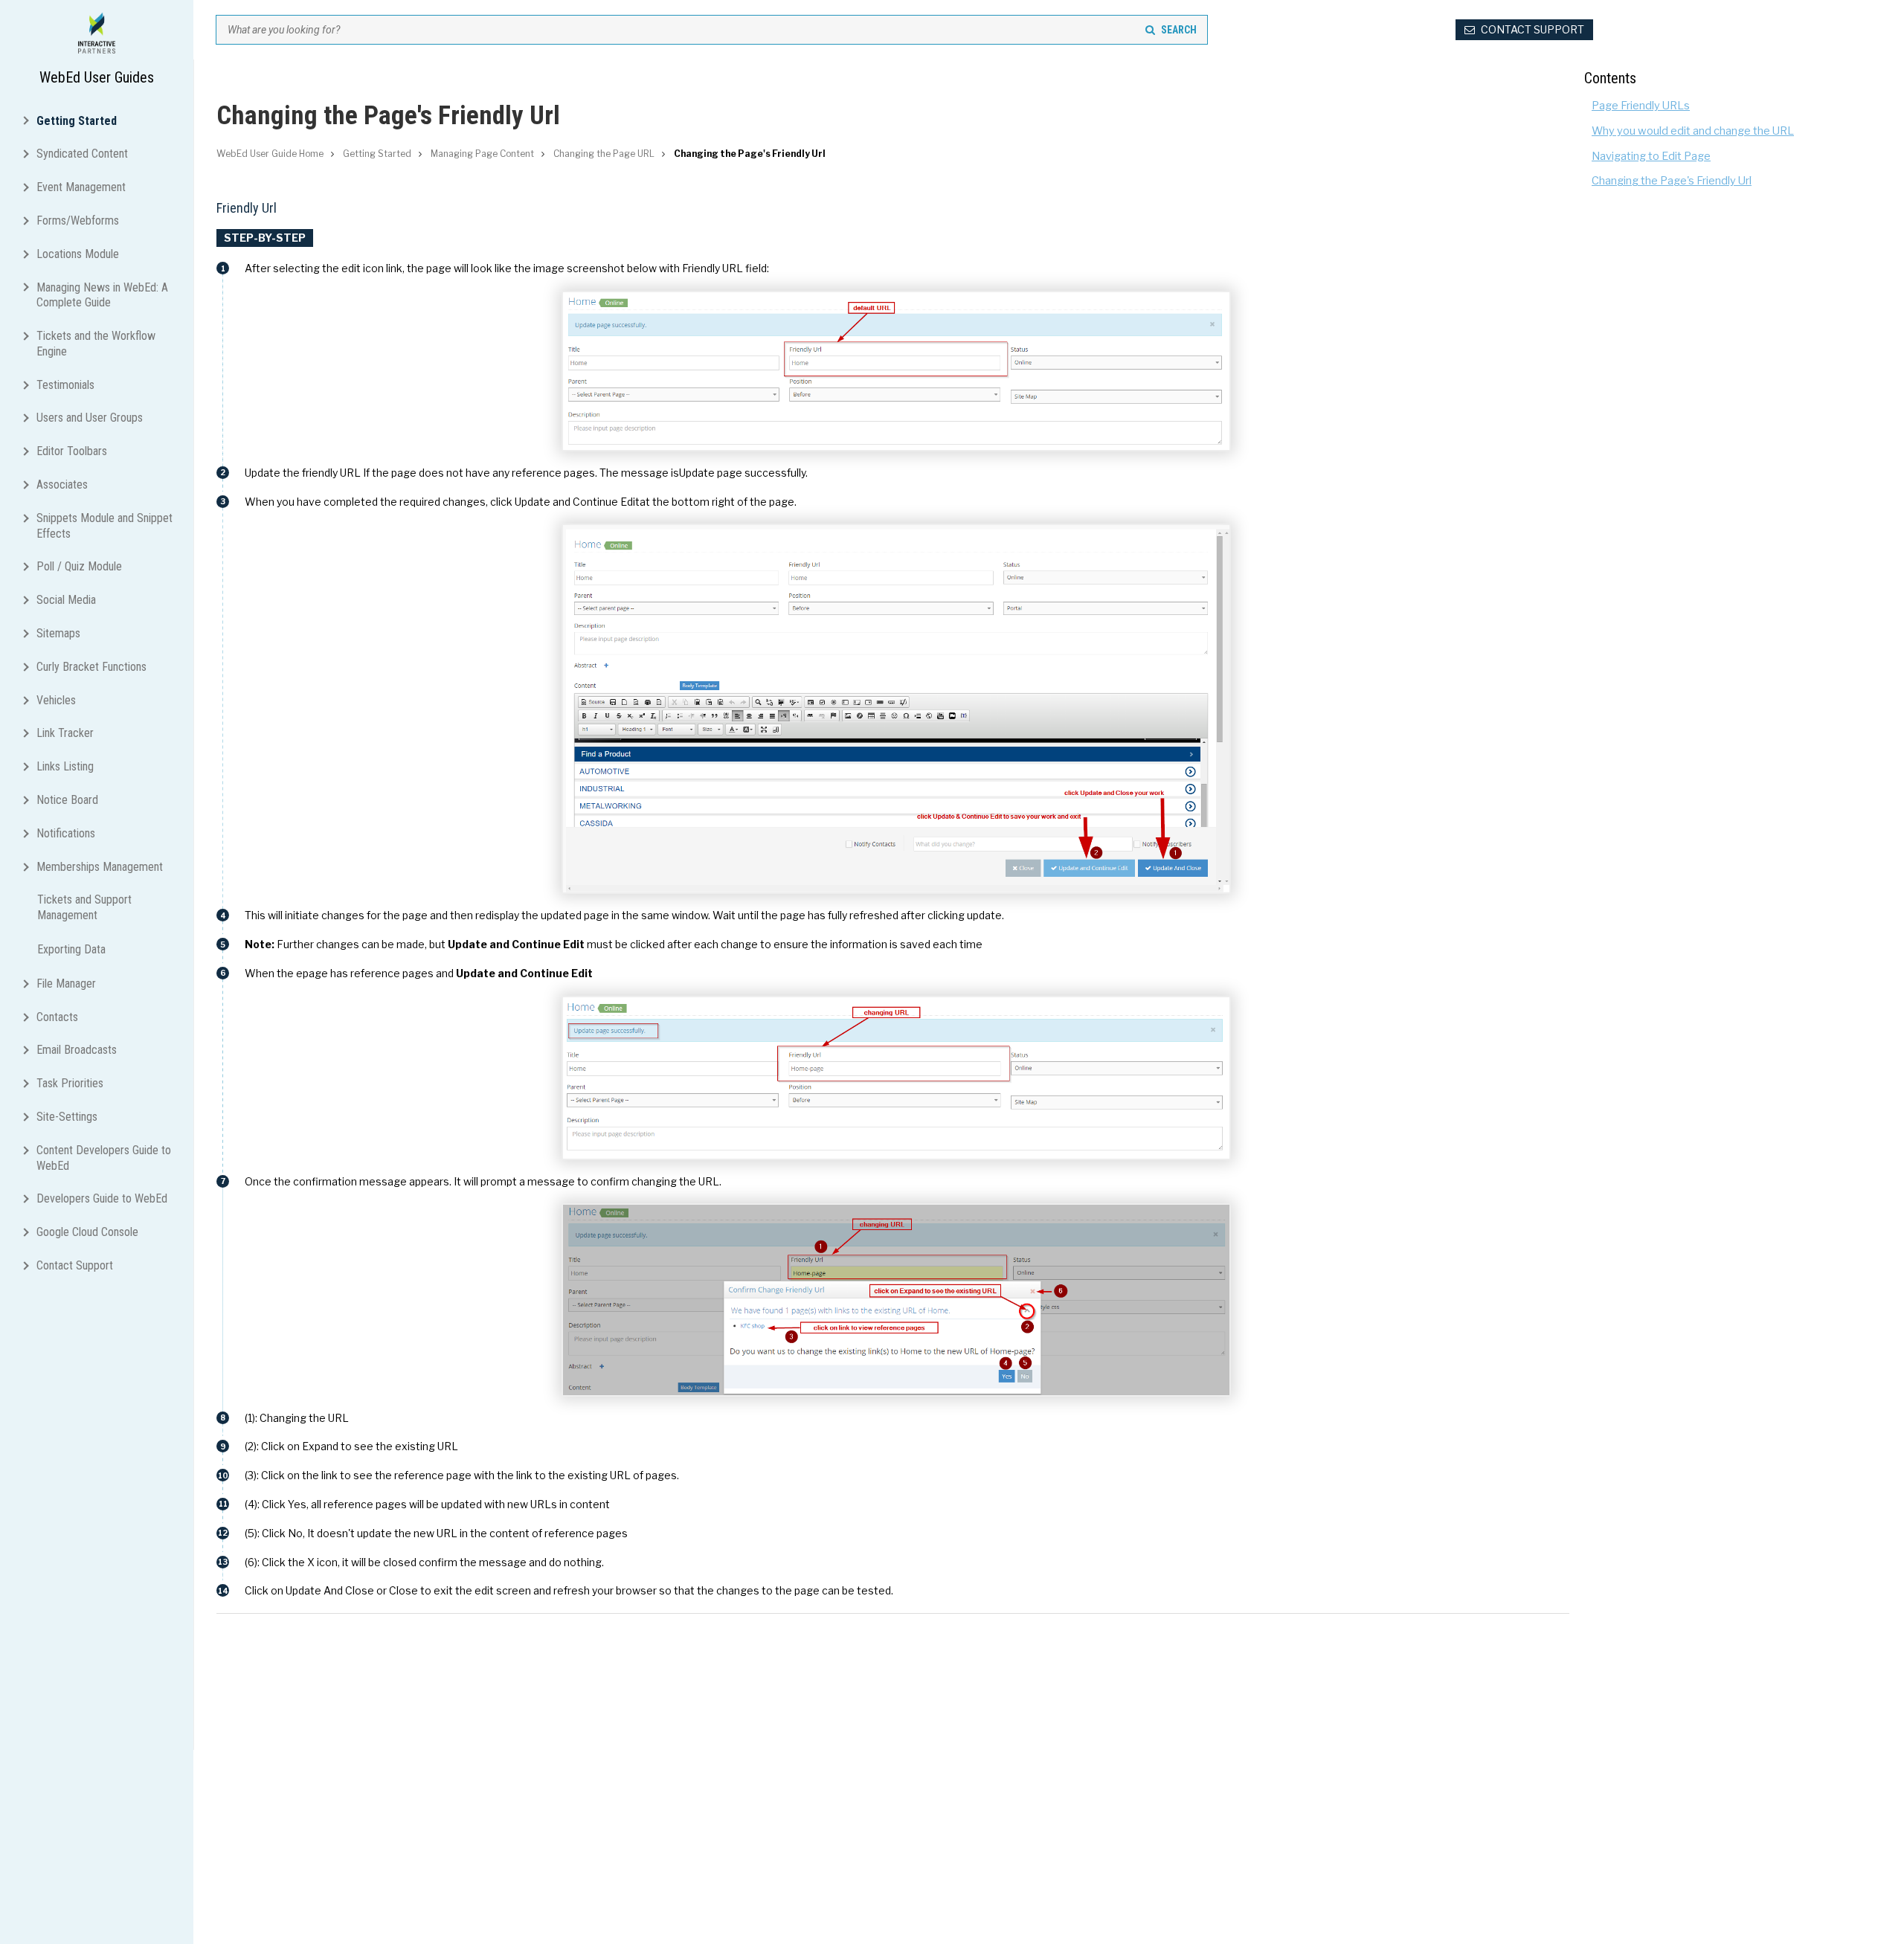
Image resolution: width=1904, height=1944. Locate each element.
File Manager (66, 984)
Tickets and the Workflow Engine (96, 344)
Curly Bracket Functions (91, 667)
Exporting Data (71, 949)
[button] (29, 119)
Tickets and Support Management (84, 907)
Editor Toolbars (72, 451)
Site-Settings (67, 1117)
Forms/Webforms (78, 221)
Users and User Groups (90, 418)
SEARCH (1179, 30)
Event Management (81, 187)
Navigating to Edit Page (1651, 156)
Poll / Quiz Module (79, 566)
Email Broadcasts (77, 1050)
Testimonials (65, 385)
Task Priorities (70, 1083)
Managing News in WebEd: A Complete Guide (102, 295)
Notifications (66, 833)
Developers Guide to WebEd (102, 1198)
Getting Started (77, 120)
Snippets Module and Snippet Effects (104, 526)
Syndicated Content (82, 154)
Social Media (66, 600)
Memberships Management (100, 867)
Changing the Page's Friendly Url (1672, 181)
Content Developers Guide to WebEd (104, 1158)
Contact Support (75, 1265)
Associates (62, 485)
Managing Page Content (482, 154)
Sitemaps (58, 633)
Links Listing (65, 766)
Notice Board (67, 800)
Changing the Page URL (604, 154)
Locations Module (78, 254)
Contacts (57, 1017)
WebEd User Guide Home (270, 154)
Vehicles (56, 700)
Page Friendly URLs (1641, 106)
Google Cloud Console (87, 1232)
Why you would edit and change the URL (1693, 131)
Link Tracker (65, 733)
